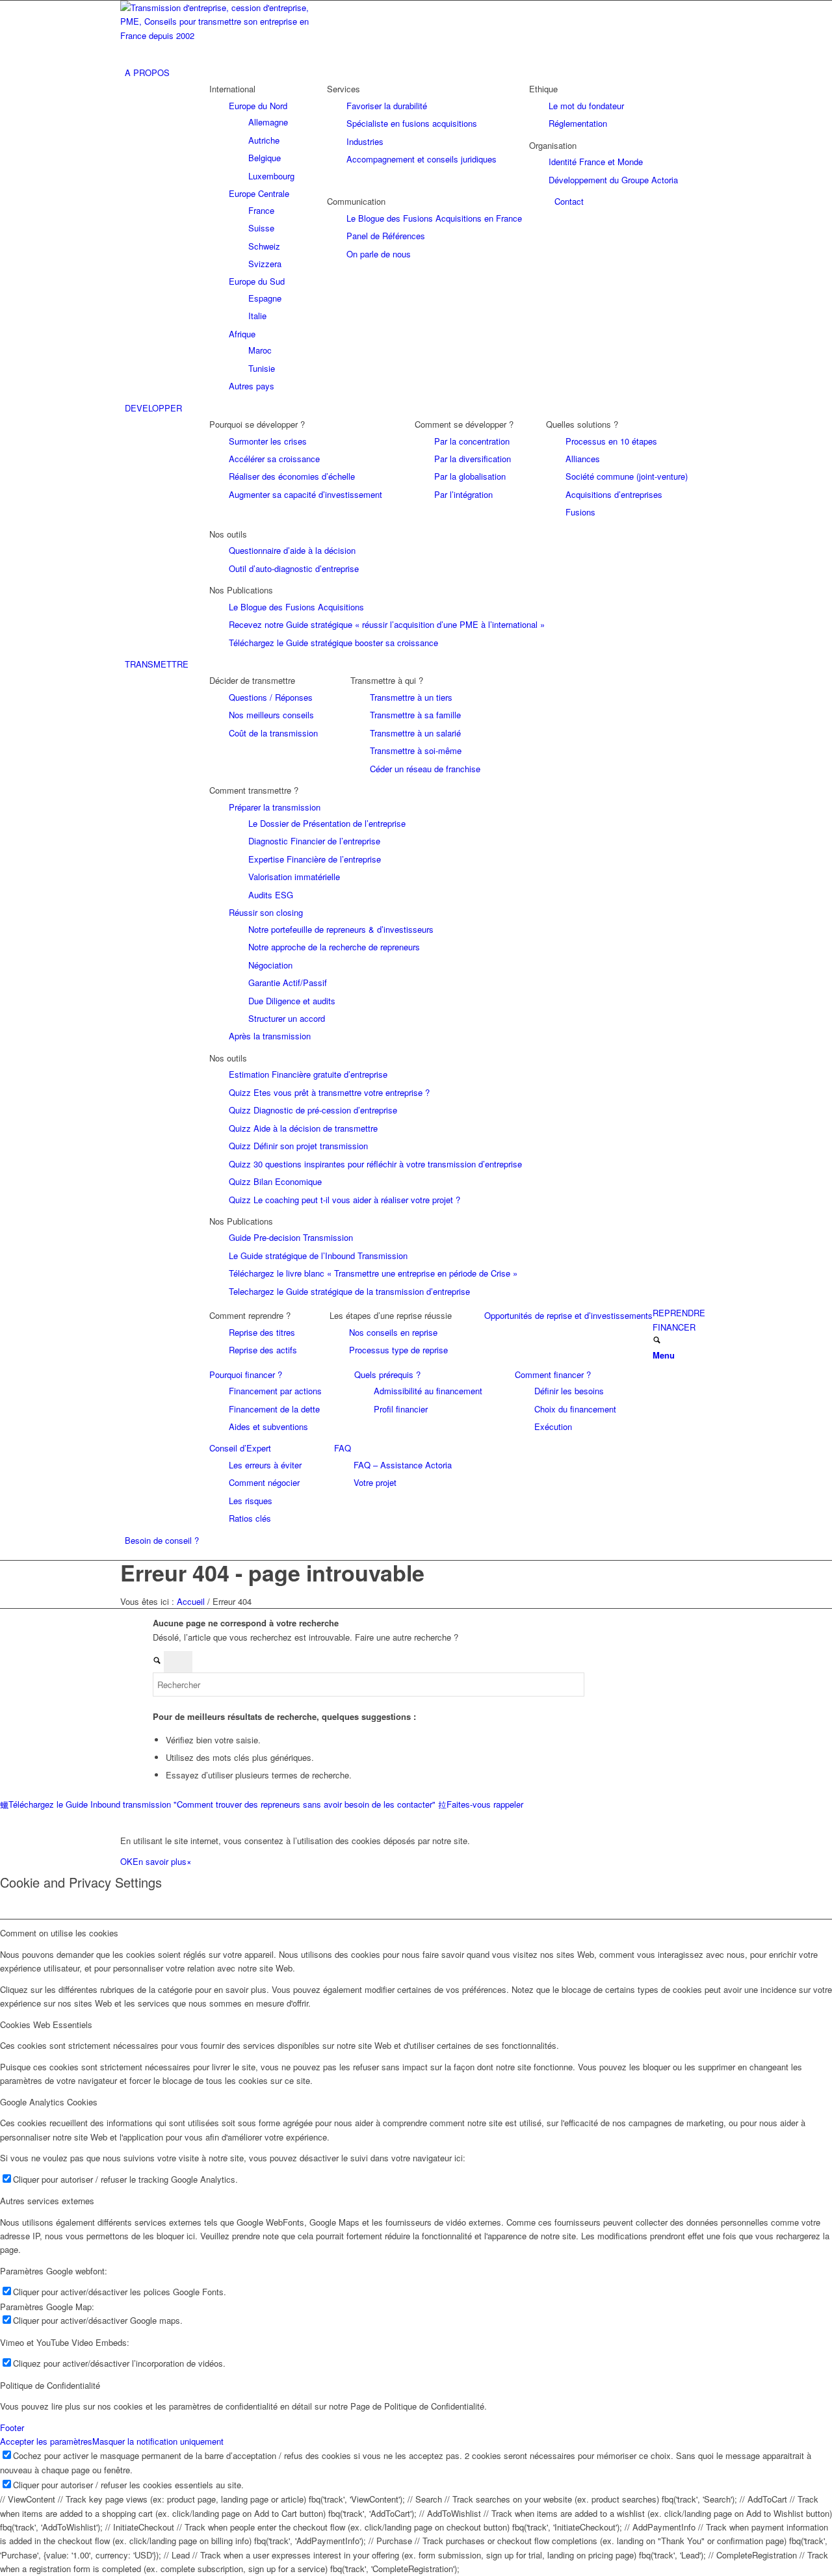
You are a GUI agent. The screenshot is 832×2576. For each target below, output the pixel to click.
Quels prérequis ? (387, 1374)
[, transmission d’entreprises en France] (218, 35)
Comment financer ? (553, 1374)
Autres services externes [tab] (47, 2201)
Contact (569, 201)
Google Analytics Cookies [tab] (49, 2102)
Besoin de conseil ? (162, 1540)
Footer (12, 2427)
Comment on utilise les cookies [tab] (59, 1933)
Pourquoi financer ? (246, 1374)
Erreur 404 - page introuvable (272, 1572)
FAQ (343, 1448)
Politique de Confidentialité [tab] (50, 2385)
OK (126, 1861)
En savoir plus (160, 1861)
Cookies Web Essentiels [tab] (46, 2024)
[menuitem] (418, 72)
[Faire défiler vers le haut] (3, 1818)
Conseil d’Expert (240, 1448)
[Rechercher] (657, 1341)
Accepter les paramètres (46, 2441)
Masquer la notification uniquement (158, 2441)
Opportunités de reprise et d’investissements (568, 1315)
